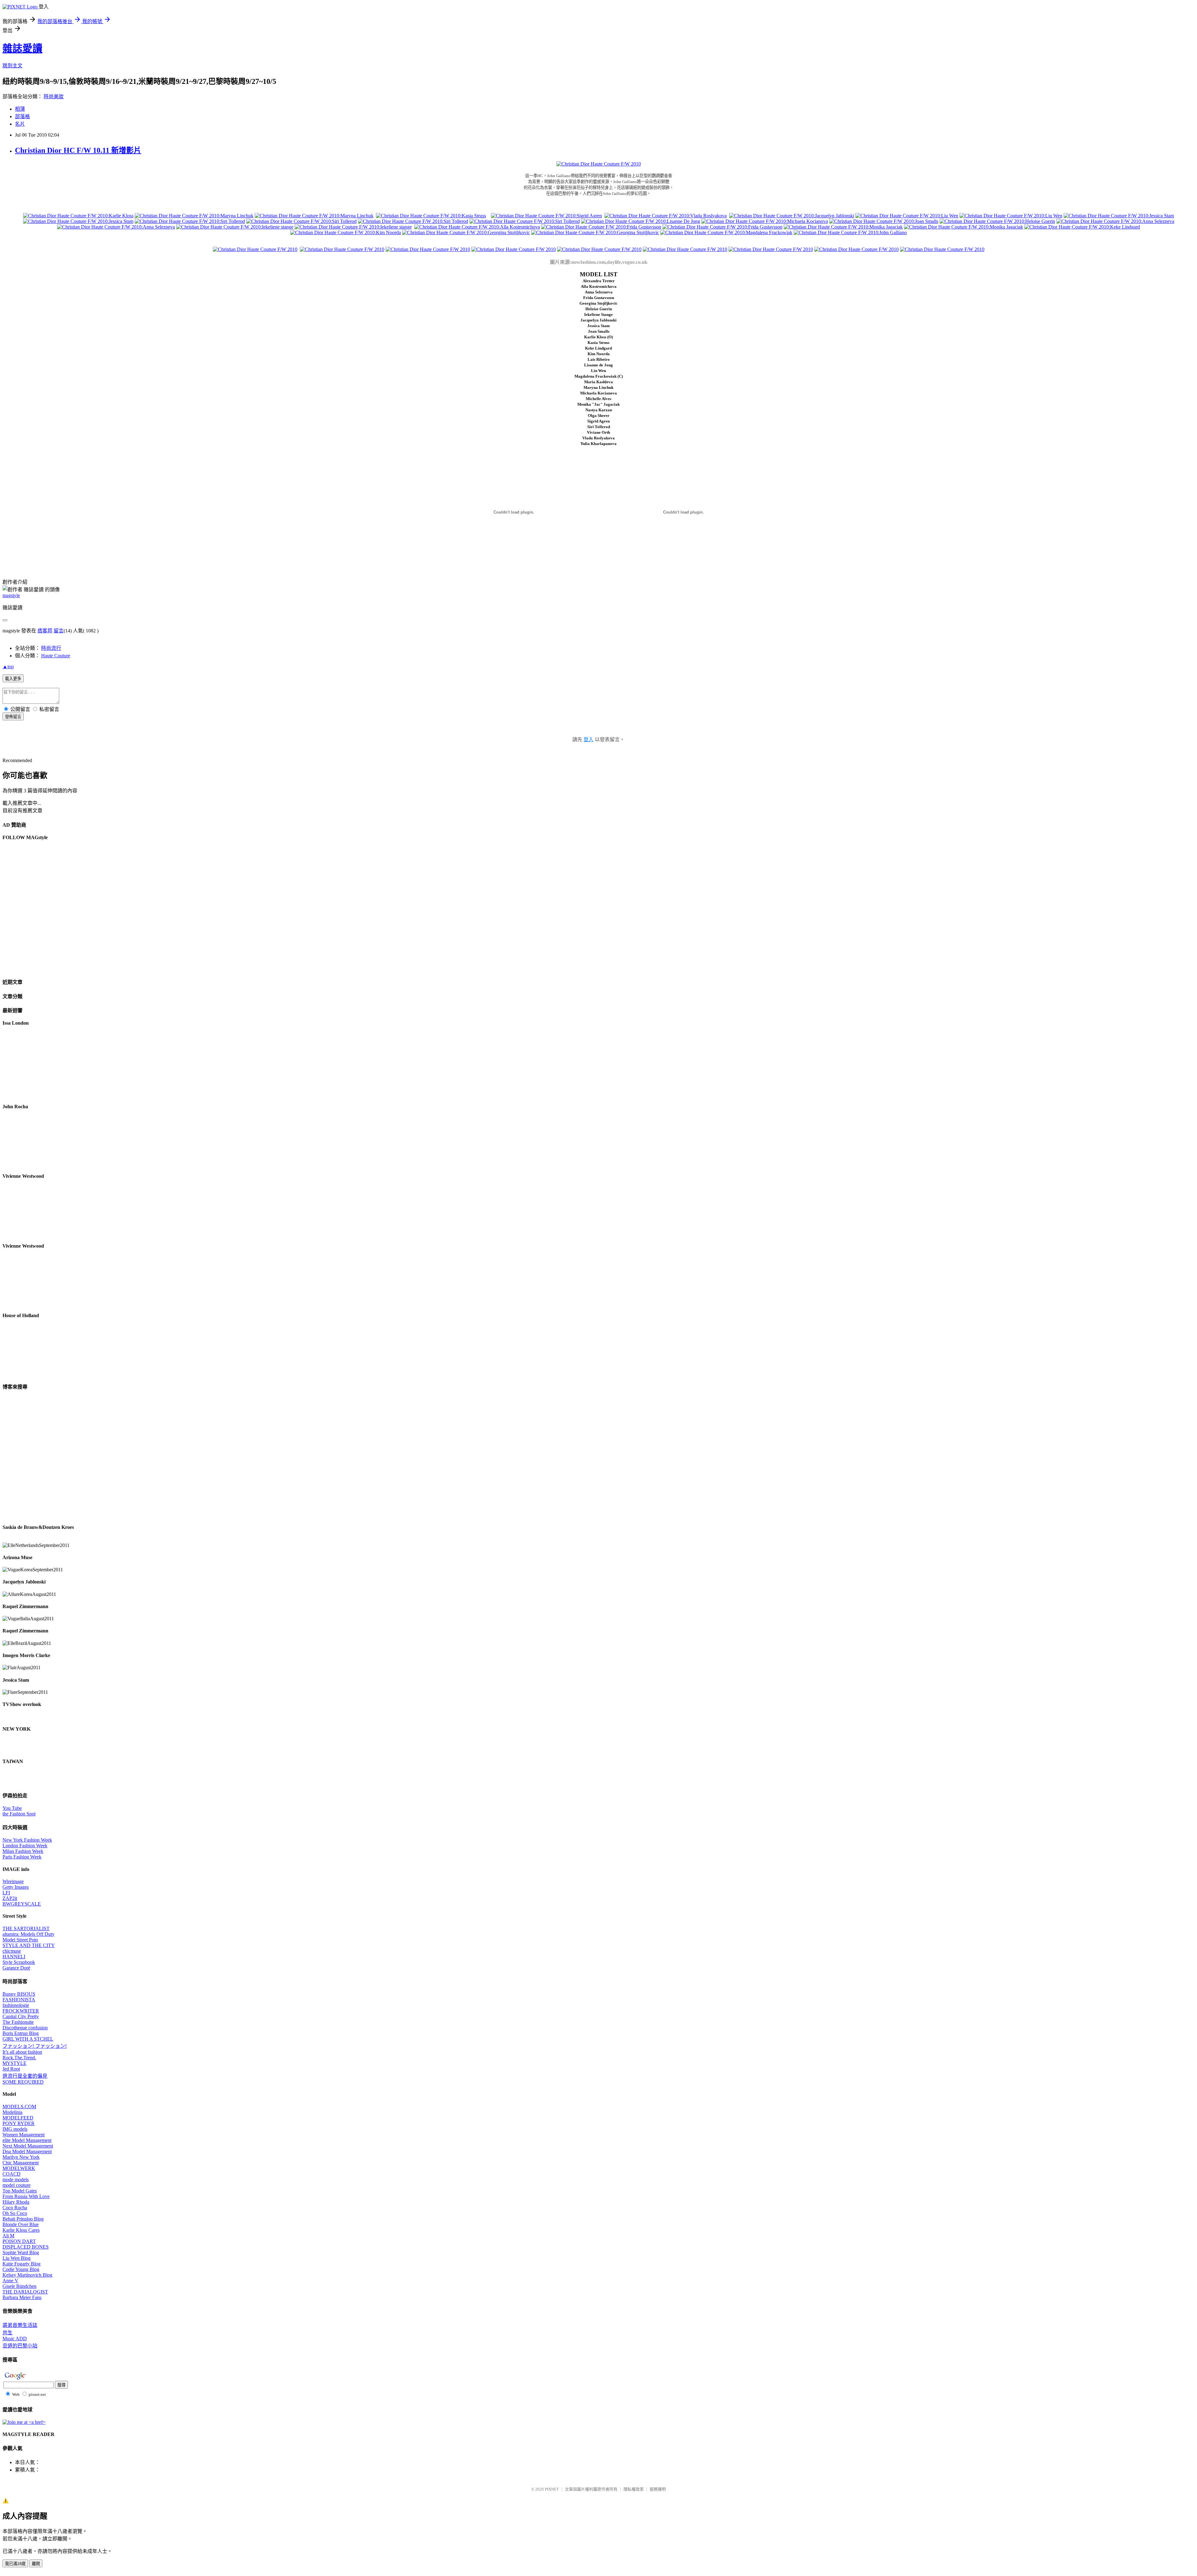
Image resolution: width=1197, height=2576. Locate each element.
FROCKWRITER (21, 2011)
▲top (8, 667)
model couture (17, 2185)
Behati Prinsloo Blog (23, 2219)
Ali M (8, 2236)
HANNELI (14, 1957)
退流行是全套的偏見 (25, 2076)
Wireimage (13, 1881)
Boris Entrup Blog (21, 2033)
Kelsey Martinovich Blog (27, 2275)
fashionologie (16, 2005)
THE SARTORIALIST (26, 1928)
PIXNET (552, 2489)
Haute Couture (56, 656)
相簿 (20, 109)
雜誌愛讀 (22, 48)
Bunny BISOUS (19, 1994)
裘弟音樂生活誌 (20, 2325)
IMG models (15, 2129)
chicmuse (12, 1951)
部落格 (22, 116)
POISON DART (19, 2241)
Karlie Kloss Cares (21, 2230)
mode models (16, 2180)
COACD (12, 2174)
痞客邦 (45, 631)
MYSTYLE (14, 2063)
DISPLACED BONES (26, 2247)
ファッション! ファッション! (35, 2046)
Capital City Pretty (21, 2016)
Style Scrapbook (19, 1962)
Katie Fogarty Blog (22, 2264)
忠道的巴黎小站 (20, 2346)
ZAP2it (10, 1898)
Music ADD (15, 2339)
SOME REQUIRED (23, 2082)
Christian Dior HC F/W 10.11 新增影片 (78, 150)
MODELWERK (19, 2168)
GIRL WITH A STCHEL (28, 2039)
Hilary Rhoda (16, 2202)
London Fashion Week (25, 1846)
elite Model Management (27, 2140)
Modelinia (12, 2112)
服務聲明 (658, 2489)
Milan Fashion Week (23, 1851)
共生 (7, 2333)
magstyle (11, 595)
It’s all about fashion (22, 2052)
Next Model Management (28, 2146)
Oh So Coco (15, 2213)
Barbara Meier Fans (22, 2297)
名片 (20, 124)
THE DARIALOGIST (25, 2292)
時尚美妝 (54, 97)
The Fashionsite (18, 2022)
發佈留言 (13, 717)
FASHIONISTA (19, 2000)
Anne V (10, 2281)
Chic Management (21, 2163)
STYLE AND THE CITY (29, 1945)
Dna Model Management (27, 2151)
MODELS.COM (19, 2107)
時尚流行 (51, 648)
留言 (59, 631)
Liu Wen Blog (17, 2258)
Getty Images (16, 1887)
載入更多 (13, 679)
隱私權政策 (634, 2489)
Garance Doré (16, 1968)
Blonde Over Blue (21, 2224)
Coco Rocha (15, 2208)
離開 (36, 2564)
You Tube (12, 1808)
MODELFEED (18, 2118)
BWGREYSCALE (22, 1904)
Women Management (24, 2135)
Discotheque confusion (25, 2028)
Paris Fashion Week (22, 1857)
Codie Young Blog (21, 2269)
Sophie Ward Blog (21, 2252)
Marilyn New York (21, 2157)
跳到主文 (12, 66)
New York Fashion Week (27, 1840)
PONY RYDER (19, 2123)
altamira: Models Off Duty (29, 1934)
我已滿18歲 (15, 2564)
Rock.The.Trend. (19, 2058)
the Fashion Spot (19, 1814)
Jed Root (11, 2069)
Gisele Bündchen (19, 2286)
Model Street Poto (20, 1940)
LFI (6, 1893)
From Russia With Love (26, 2196)
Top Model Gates (20, 2191)
